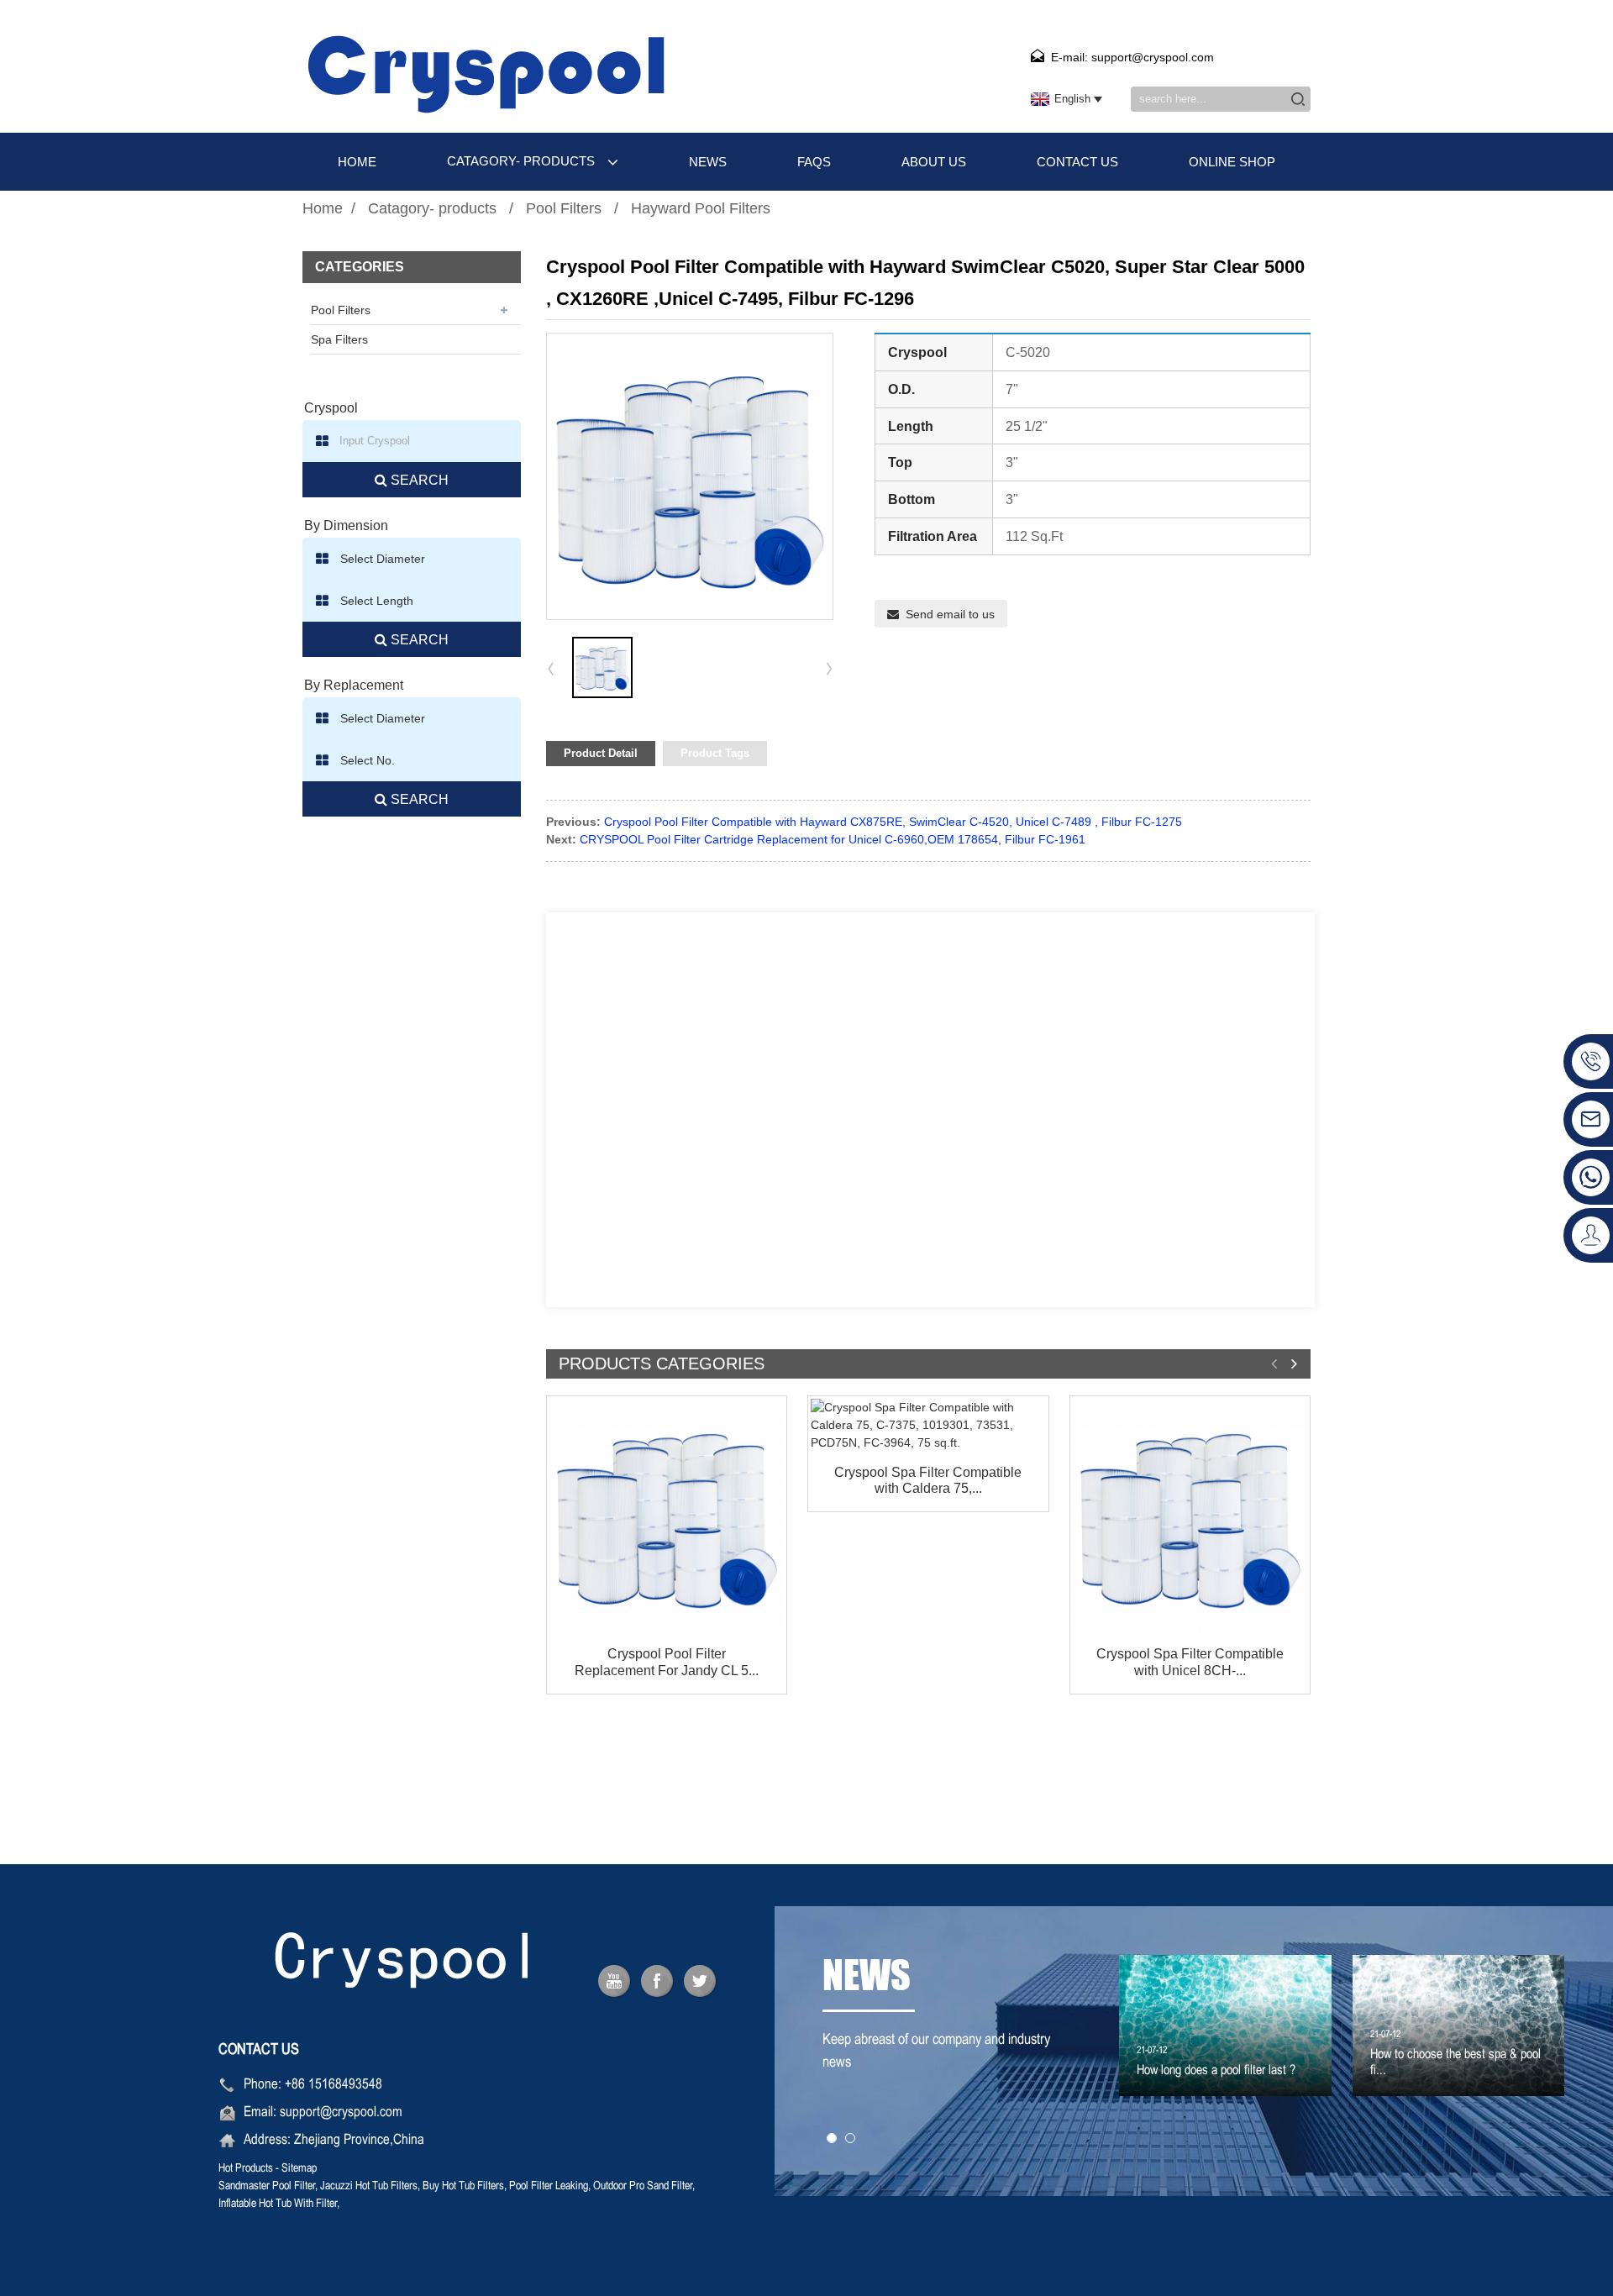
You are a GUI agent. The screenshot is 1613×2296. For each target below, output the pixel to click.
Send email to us (950, 614)
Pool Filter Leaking (549, 2186)
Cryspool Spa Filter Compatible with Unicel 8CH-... (1190, 1662)
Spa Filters (339, 339)
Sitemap (299, 2169)
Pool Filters (564, 208)
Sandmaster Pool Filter (267, 2186)
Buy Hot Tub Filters (463, 2186)
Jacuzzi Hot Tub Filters (369, 2186)
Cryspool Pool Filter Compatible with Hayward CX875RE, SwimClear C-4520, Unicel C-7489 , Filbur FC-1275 (893, 822)
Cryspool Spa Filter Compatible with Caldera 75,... (928, 1480)
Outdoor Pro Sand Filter (643, 2186)
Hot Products (246, 2169)
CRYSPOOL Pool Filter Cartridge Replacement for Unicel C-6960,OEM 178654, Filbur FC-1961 (833, 839)
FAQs (814, 162)
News (708, 162)
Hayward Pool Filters (701, 208)
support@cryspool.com (341, 2113)
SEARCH (418, 480)
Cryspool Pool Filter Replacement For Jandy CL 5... (667, 1662)
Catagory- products (521, 161)
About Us (934, 162)
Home (357, 162)
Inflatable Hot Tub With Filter (278, 2204)
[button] (829, 668)
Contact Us (1077, 162)
